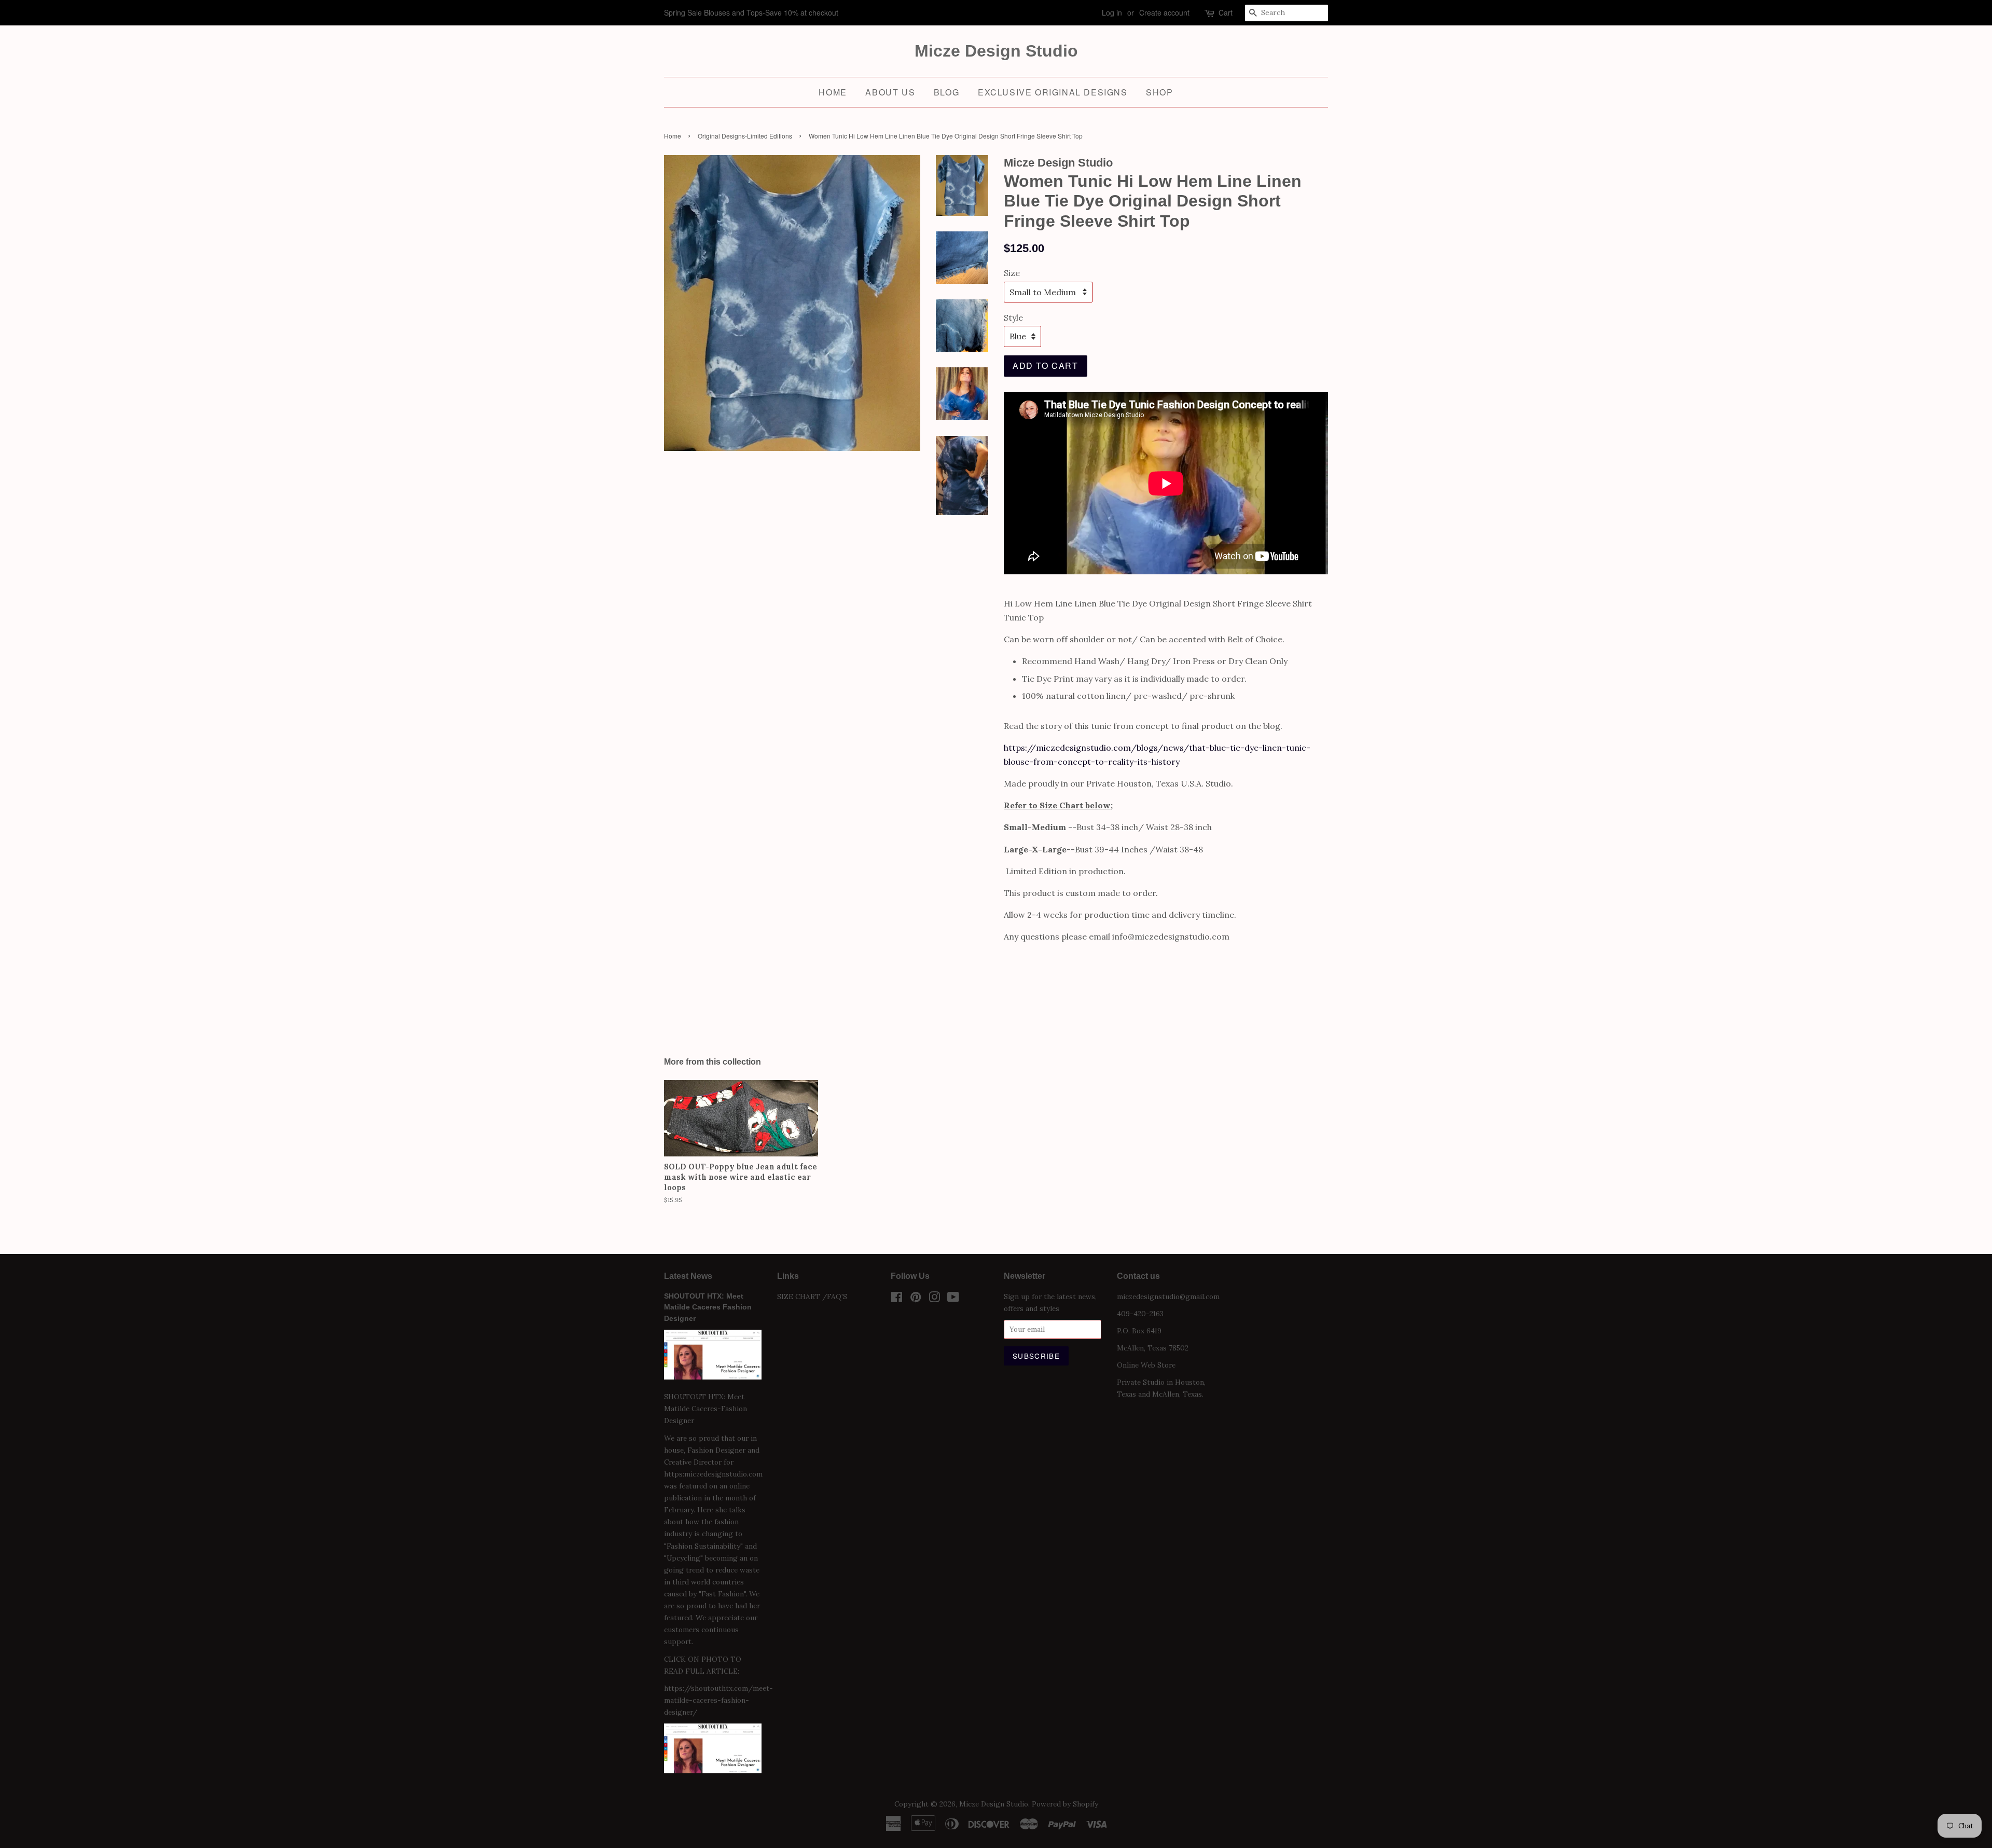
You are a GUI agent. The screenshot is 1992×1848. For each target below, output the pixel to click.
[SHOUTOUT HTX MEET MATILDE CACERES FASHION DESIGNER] (713, 1771)
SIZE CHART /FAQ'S (812, 1297)
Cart (1226, 12)
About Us (890, 92)
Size (1012, 273)
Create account (1164, 12)
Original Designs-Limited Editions (745, 136)
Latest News (688, 1276)
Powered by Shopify (1065, 1804)
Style (1013, 318)
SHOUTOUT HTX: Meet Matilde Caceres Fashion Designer (708, 1308)
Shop (1159, 92)
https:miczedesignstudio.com (713, 1474)
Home (833, 92)
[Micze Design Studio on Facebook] (897, 1299)
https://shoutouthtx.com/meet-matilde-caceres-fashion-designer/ (718, 1700)
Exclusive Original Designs (1053, 92)
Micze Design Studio (996, 51)
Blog (946, 92)
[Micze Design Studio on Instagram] (934, 1299)
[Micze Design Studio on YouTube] (953, 1299)
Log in (1112, 12)
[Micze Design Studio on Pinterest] (916, 1299)
